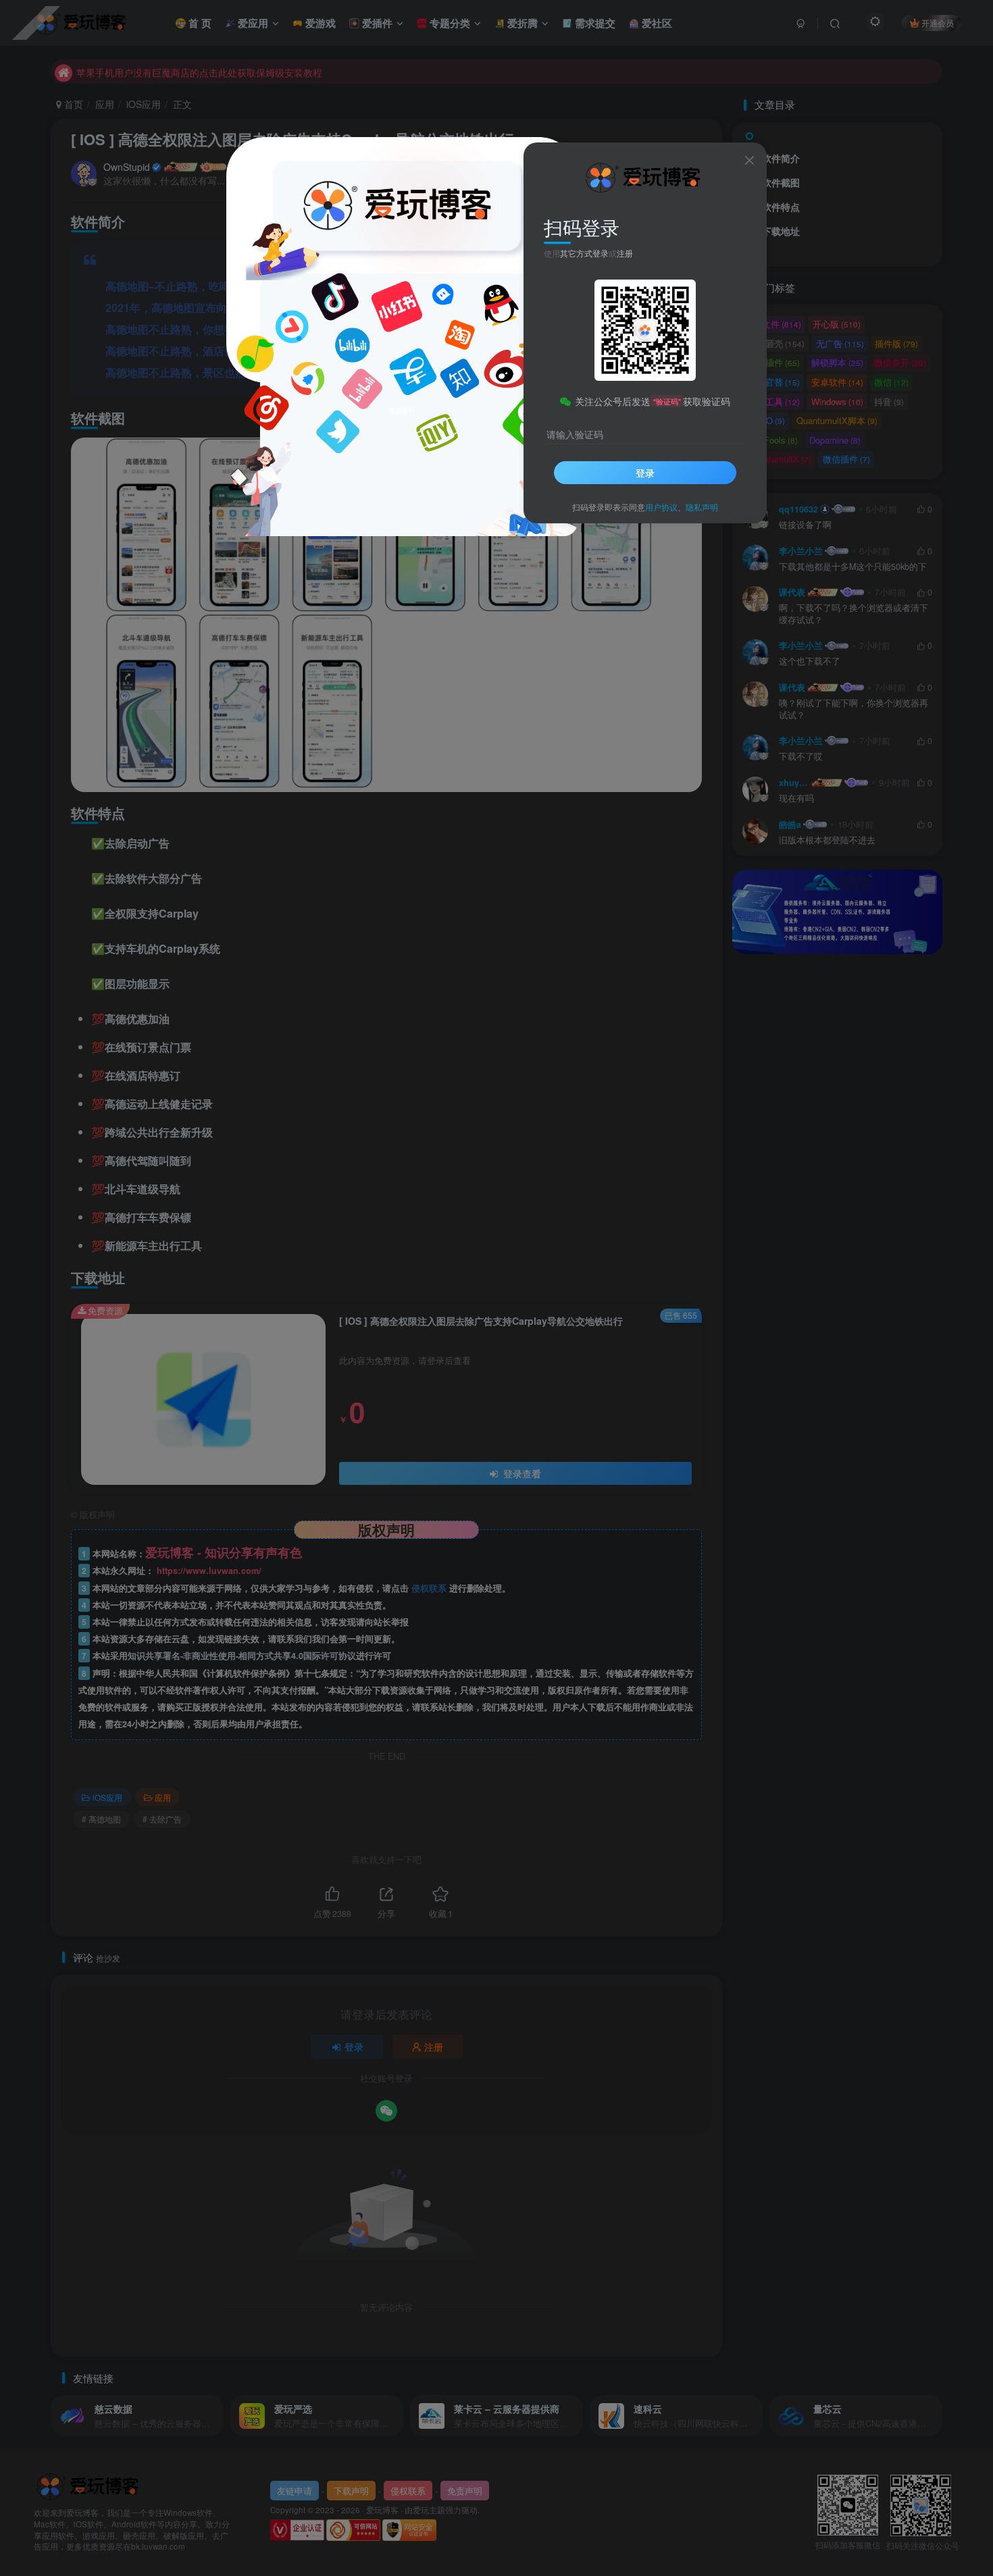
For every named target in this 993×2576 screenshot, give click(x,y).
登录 (645, 473)
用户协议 (661, 507)
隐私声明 (702, 507)
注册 (625, 253)
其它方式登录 (584, 253)
